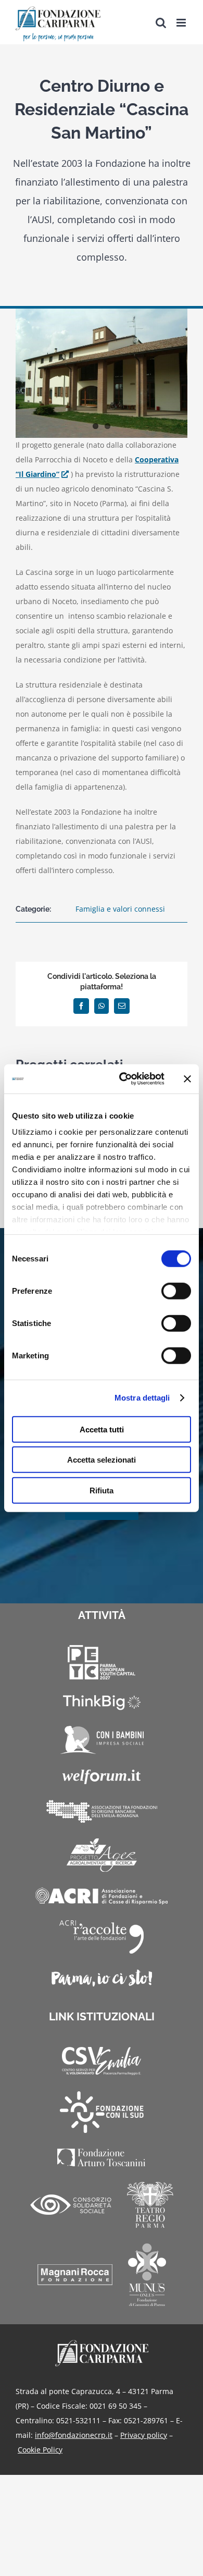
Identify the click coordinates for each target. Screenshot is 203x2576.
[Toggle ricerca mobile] (161, 23)
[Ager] (102, 1855)
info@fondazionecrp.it (74, 2435)
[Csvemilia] (102, 2061)
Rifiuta (102, 1490)
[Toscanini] (102, 2157)
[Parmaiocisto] (102, 1978)
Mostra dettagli (142, 1398)
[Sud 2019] (102, 2112)
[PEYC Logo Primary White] (102, 1662)
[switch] (176, 1291)
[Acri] (102, 1896)
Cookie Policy (40, 2450)
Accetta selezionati (102, 1460)
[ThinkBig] (102, 1703)
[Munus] (147, 2275)
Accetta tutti (102, 1429)
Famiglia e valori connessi (120, 909)
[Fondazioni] (102, 1811)
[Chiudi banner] (187, 1079)
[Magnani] (75, 2275)
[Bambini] (102, 1740)
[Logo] (102, 2343)
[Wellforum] (102, 1777)
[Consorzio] (71, 2205)
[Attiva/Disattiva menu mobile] (182, 23)
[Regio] (150, 2205)
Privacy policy (144, 2435)
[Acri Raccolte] (102, 1937)
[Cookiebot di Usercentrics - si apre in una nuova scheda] (123, 1079)
